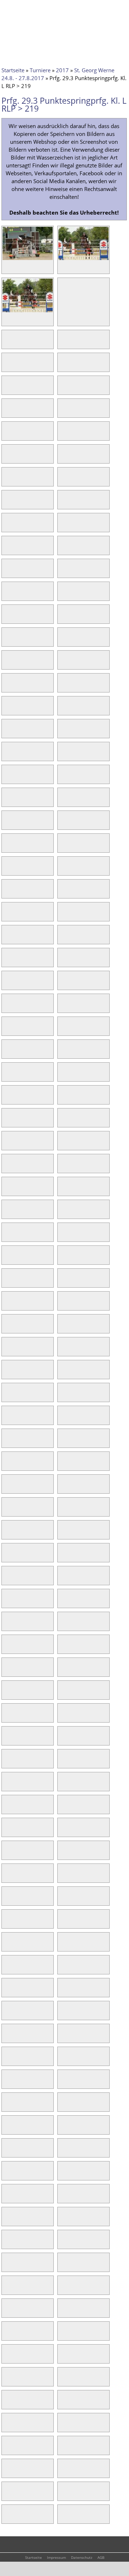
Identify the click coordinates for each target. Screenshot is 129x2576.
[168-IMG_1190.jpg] (63, 2198)
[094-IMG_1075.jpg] (63, 1351)
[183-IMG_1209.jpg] (7, 2381)
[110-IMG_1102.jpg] (63, 1534)
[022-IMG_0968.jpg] (63, 527)
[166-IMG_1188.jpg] (63, 2175)
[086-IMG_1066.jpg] (63, 1259)
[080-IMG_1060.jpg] (63, 1190)
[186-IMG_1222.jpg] (63, 2404)
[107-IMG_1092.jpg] (7, 1511)
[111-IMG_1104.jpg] (7, 1557)
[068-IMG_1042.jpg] (63, 1053)
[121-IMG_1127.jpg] (7, 1671)
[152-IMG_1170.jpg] (63, 2014)
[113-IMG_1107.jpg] (7, 1580)
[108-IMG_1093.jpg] (63, 1511)
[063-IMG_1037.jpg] (7, 1007)
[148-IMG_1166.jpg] (63, 1969)
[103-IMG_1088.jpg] (7, 1465)
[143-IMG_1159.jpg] (7, 1923)
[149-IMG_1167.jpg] (7, 1992)
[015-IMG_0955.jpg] (7, 458)
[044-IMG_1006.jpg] (63, 778)
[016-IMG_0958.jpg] (63, 458)
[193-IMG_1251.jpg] (7, 2495)
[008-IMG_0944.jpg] (63, 366)
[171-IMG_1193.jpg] (7, 2243)
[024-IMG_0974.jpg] (63, 549)
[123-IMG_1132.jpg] (7, 1694)
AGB (101, 2557)
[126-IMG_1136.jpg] (63, 1717)
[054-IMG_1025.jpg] (63, 893)
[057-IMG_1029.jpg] (7, 939)
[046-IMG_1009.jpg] (63, 801)
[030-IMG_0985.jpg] (63, 618)
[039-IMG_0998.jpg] (7, 733)
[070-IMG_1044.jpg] (63, 1076)
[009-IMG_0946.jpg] (7, 389)
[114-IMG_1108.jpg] (63, 1580)
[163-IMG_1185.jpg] (7, 2152)
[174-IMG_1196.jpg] (63, 2266)
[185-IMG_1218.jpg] (7, 2404)
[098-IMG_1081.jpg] (63, 1396)
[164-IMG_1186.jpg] (63, 2152)
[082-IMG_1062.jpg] (63, 1213)
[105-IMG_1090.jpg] (7, 1488)
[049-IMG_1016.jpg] (7, 847)
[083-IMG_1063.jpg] (7, 1236)
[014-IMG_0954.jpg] (63, 435)
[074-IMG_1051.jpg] (63, 1122)
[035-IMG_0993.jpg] (7, 687)
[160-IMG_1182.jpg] (63, 2106)
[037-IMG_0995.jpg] (7, 710)
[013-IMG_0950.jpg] (7, 435)
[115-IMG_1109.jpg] (7, 1602)
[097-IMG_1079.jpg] (7, 1396)
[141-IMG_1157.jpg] (7, 1900)
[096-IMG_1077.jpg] (63, 1373)
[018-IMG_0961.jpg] (63, 481)
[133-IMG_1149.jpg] (7, 1808)
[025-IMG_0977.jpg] (7, 572)
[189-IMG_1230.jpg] (7, 2449)
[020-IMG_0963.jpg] (63, 504)
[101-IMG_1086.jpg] (7, 1442)
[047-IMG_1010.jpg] (7, 824)
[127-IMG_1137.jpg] (7, 1740)
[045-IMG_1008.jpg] (7, 801)
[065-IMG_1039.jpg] (7, 1030)
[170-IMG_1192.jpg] (63, 2220)
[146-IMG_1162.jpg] (63, 1946)
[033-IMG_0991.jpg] (7, 664)
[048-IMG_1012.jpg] (63, 824)
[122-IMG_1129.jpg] (63, 1671)
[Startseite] (16, 10)
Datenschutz (82, 2557)
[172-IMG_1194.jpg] (63, 2243)
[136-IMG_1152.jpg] (63, 1831)
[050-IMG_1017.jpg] (63, 847)
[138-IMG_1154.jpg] (63, 1854)
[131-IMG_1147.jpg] (7, 1786)
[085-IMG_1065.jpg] (7, 1259)
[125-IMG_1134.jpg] (7, 1717)
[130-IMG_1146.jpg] (63, 1763)
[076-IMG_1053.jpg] (63, 1145)
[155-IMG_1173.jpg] (7, 2060)
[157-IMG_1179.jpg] (7, 2083)
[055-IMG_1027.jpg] (7, 916)
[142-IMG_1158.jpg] (63, 1900)
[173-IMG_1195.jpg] (7, 2266)
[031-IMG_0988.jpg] (7, 641)
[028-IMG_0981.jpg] (63, 595)
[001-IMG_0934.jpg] (28, 260)
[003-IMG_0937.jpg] (28, 312)
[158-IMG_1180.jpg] (63, 2083)
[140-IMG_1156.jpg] (63, 1877)
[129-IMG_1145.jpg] (7, 1763)
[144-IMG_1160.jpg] (63, 1923)
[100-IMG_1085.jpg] (63, 1419)
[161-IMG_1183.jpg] (7, 2129)
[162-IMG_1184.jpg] (63, 2129)
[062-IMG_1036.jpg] (63, 984)
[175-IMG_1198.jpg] (7, 2289)
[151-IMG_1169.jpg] (7, 2014)
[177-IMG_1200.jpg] (7, 2312)
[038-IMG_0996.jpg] (63, 710)
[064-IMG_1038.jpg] (63, 1007)
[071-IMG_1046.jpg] (7, 1099)
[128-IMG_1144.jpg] (63, 1740)
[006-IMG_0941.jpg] (63, 343)
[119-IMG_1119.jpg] (7, 1648)
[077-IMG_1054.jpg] (7, 1167)
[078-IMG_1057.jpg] (63, 1167)
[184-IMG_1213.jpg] (63, 2381)
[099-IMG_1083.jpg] (7, 1419)
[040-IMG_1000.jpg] (63, 733)
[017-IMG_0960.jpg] (7, 481)
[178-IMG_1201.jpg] (63, 2312)
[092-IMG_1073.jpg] (63, 1328)
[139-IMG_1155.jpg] (7, 1877)
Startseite (13, 70)
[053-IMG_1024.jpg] (7, 893)
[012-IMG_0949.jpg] (63, 412)
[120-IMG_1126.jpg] (63, 1648)
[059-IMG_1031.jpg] (7, 961)
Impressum (56, 2557)
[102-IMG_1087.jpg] (63, 1442)
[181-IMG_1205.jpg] (7, 2358)
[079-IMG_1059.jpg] (7, 1190)
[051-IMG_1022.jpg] (7, 870)
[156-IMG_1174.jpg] (63, 2060)
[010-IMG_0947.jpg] (63, 389)
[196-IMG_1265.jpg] (63, 2518)
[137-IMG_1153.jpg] (7, 1854)
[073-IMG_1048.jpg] (7, 1122)
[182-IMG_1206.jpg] (63, 2358)
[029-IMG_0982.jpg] (7, 618)
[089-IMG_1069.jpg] (7, 1305)
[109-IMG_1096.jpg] (7, 1534)
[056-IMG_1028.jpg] (63, 916)
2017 (62, 70)
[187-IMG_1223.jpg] (7, 2426)
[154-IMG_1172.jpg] (63, 2037)
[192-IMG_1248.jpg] (63, 2472)
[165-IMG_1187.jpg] (7, 2175)
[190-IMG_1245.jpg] (63, 2449)
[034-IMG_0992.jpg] (63, 664)
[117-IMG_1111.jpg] (7, 1625)
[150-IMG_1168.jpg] (63, 1992)
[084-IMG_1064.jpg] (63, 1236)
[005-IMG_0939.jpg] (7, 343)
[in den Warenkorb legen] (48, 268)
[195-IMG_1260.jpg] (7, 2518)
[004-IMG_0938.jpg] (63, 291)
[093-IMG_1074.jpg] (7, 1351)
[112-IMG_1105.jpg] (63, 1557)
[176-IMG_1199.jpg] (63, 2289)
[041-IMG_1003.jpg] (7, 755)
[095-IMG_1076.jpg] (7, 1373)
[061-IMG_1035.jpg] (7, 984)
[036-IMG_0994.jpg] (63, 687)
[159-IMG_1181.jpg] (7, 2106)
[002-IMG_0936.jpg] (83, 260)
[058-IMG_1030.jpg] (63, 939)
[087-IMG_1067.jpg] (7, 1282)
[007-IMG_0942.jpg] (7, 366)
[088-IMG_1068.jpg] (63, 1282)
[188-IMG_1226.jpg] (63, 2426)
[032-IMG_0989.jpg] (63, 641)
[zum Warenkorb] (63, 9)
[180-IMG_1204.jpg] (63, 2335)
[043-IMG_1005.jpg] (7, 778)
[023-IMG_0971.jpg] (7, 549)
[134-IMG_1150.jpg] (63, 1808)
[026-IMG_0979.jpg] (63, 572)
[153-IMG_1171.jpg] (7, 2037)
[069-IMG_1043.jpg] (7, 1076)
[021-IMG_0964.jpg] (7, 527)
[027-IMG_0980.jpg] (7, 595)
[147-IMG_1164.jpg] (7, 1969)
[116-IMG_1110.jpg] (63, 1602)
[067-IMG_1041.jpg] (7, 1053)
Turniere (40, 70)
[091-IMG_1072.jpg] (7, 1328)
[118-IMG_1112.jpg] (63, 1625)
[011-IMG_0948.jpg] (7, 412)
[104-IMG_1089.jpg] (63, 1465)
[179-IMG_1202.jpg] (7, 2335)
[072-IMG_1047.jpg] (63, 1099)
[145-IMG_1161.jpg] (7, 1946)
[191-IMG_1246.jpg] (7, 2472)
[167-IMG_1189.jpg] (7, 2198)
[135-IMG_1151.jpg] (7, 1831)
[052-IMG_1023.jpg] (63, 870)
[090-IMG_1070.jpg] (63, 1305)
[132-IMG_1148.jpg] (63, 1786)
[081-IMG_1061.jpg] (7, 1213)
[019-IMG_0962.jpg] (7, 504)
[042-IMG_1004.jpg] (63, 755)
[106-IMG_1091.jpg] (63, 1488)
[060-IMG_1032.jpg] (63, 961)
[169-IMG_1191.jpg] (7, 2220)
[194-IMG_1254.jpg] (63, 2495)
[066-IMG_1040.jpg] (63, 1030)
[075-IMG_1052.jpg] (7, 1145)
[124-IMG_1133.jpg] (63, 1694)
